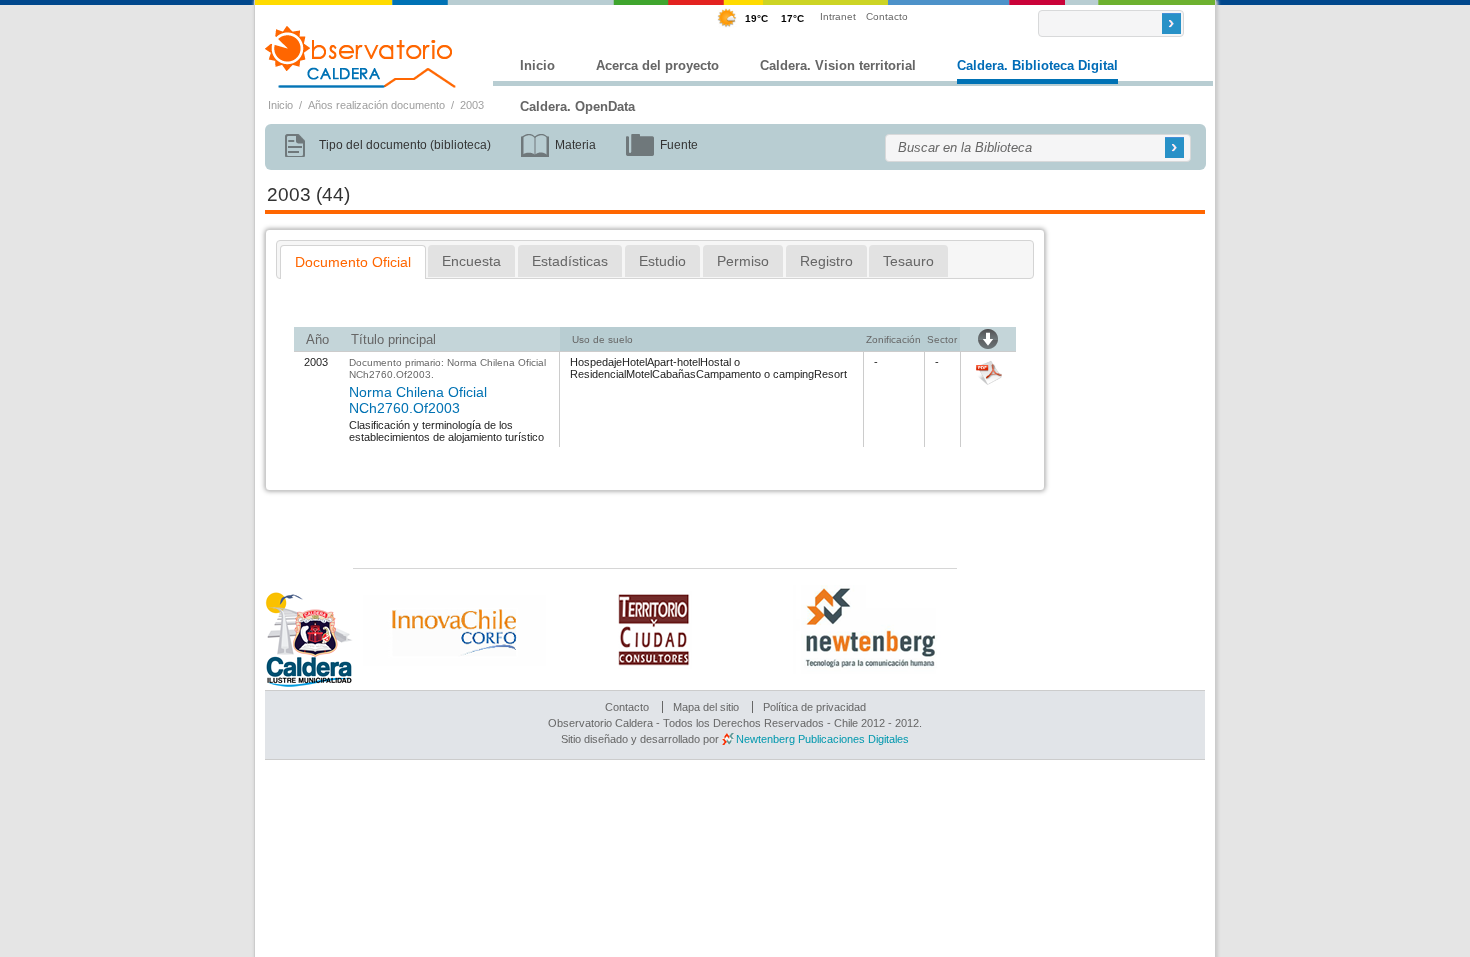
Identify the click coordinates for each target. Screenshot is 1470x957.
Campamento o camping (755, 374)
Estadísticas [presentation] (570, 261)
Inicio (537, 65)
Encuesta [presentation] (471, 261)
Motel (639, 374)
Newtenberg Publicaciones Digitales (822, 739)
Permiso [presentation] (743, 261)
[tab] (353, 262)
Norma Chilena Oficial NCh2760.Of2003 (418, 400)
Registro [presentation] (826, 261)
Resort (830, 374)
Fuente (679, 145)
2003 (472, 105)
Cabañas (674, 374)
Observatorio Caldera (361, 57)
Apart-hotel (673, 362)
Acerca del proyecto (657, 65)
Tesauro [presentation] (908, 261)
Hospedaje (596, 362)
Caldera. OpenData (577, 106)
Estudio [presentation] (662, 261)
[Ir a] (988, 386)
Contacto (887, 16)
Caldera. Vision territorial (838, 65)
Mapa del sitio (706, 707)
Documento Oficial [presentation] (353, 262)
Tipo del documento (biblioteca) (405, 145)
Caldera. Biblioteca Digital (1037, 65)
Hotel (634, 362)
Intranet (838, 16)
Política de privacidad (814, 707)
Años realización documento (376, 105)
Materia (575, 145)
